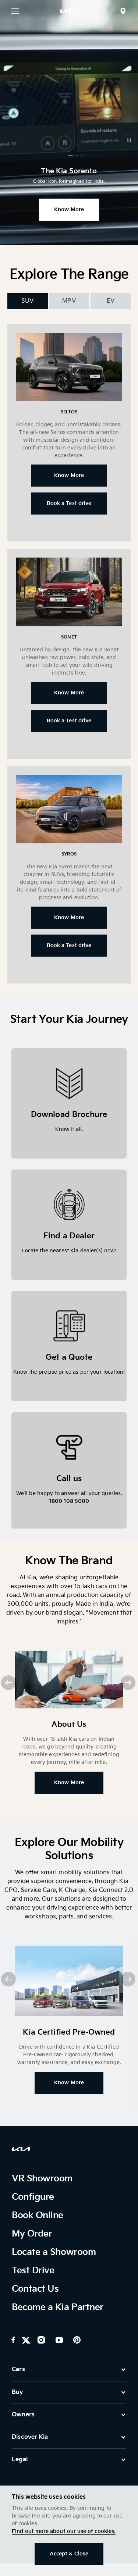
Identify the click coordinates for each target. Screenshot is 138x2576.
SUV (27, 301)
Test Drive (33, 2271)
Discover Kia (30, 2437)
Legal (20, 2460)
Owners (23, 2415)
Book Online (38, 2215)
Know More (69, 209)
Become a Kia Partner (57, 2307)
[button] (128, 1683)
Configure (33, 2197)
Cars (18, 2369)
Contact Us (35, 2289)
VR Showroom (42, 2179)
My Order (32, 2234)
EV (111, 301)
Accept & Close (69, 2554)
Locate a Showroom (54, 2252)
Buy (17, 2392)
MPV (69, 301)
